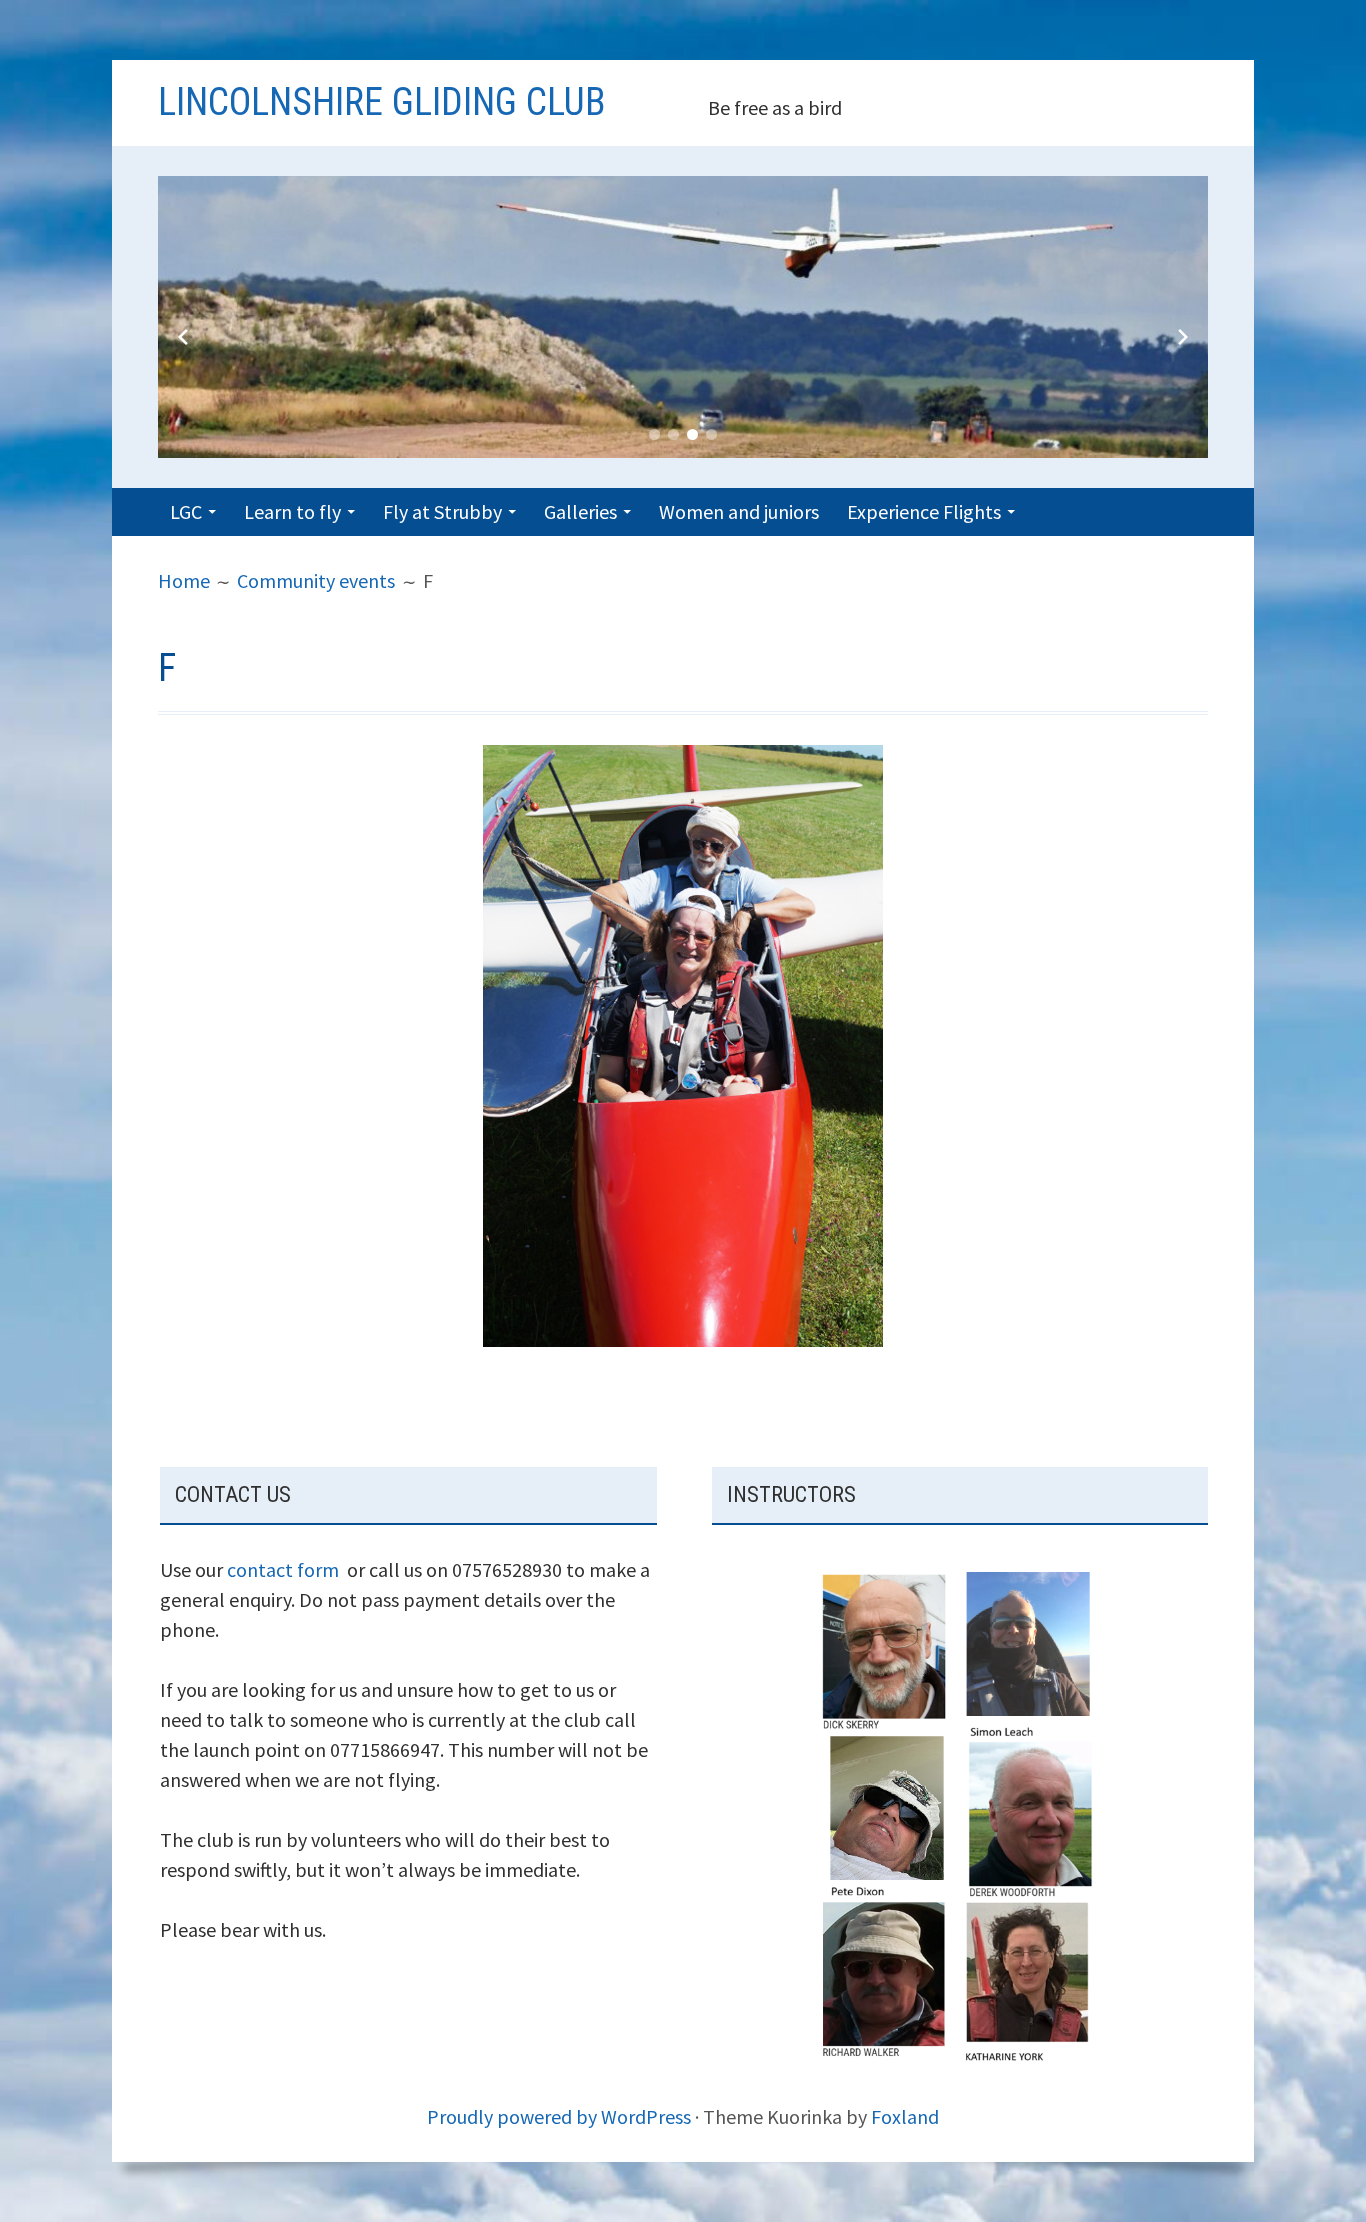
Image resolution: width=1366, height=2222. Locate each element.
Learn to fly (292, 511)
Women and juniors (739, 511)
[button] (654, 434)
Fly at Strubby (442, 511)
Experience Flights (924, 511)
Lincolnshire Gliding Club (381, 102)
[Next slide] (1183, 337)
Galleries (580, 511)
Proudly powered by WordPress (559, 2116)
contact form (283, 1569)
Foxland (905, 2116)
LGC (186, 511)
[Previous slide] (183, 337)
